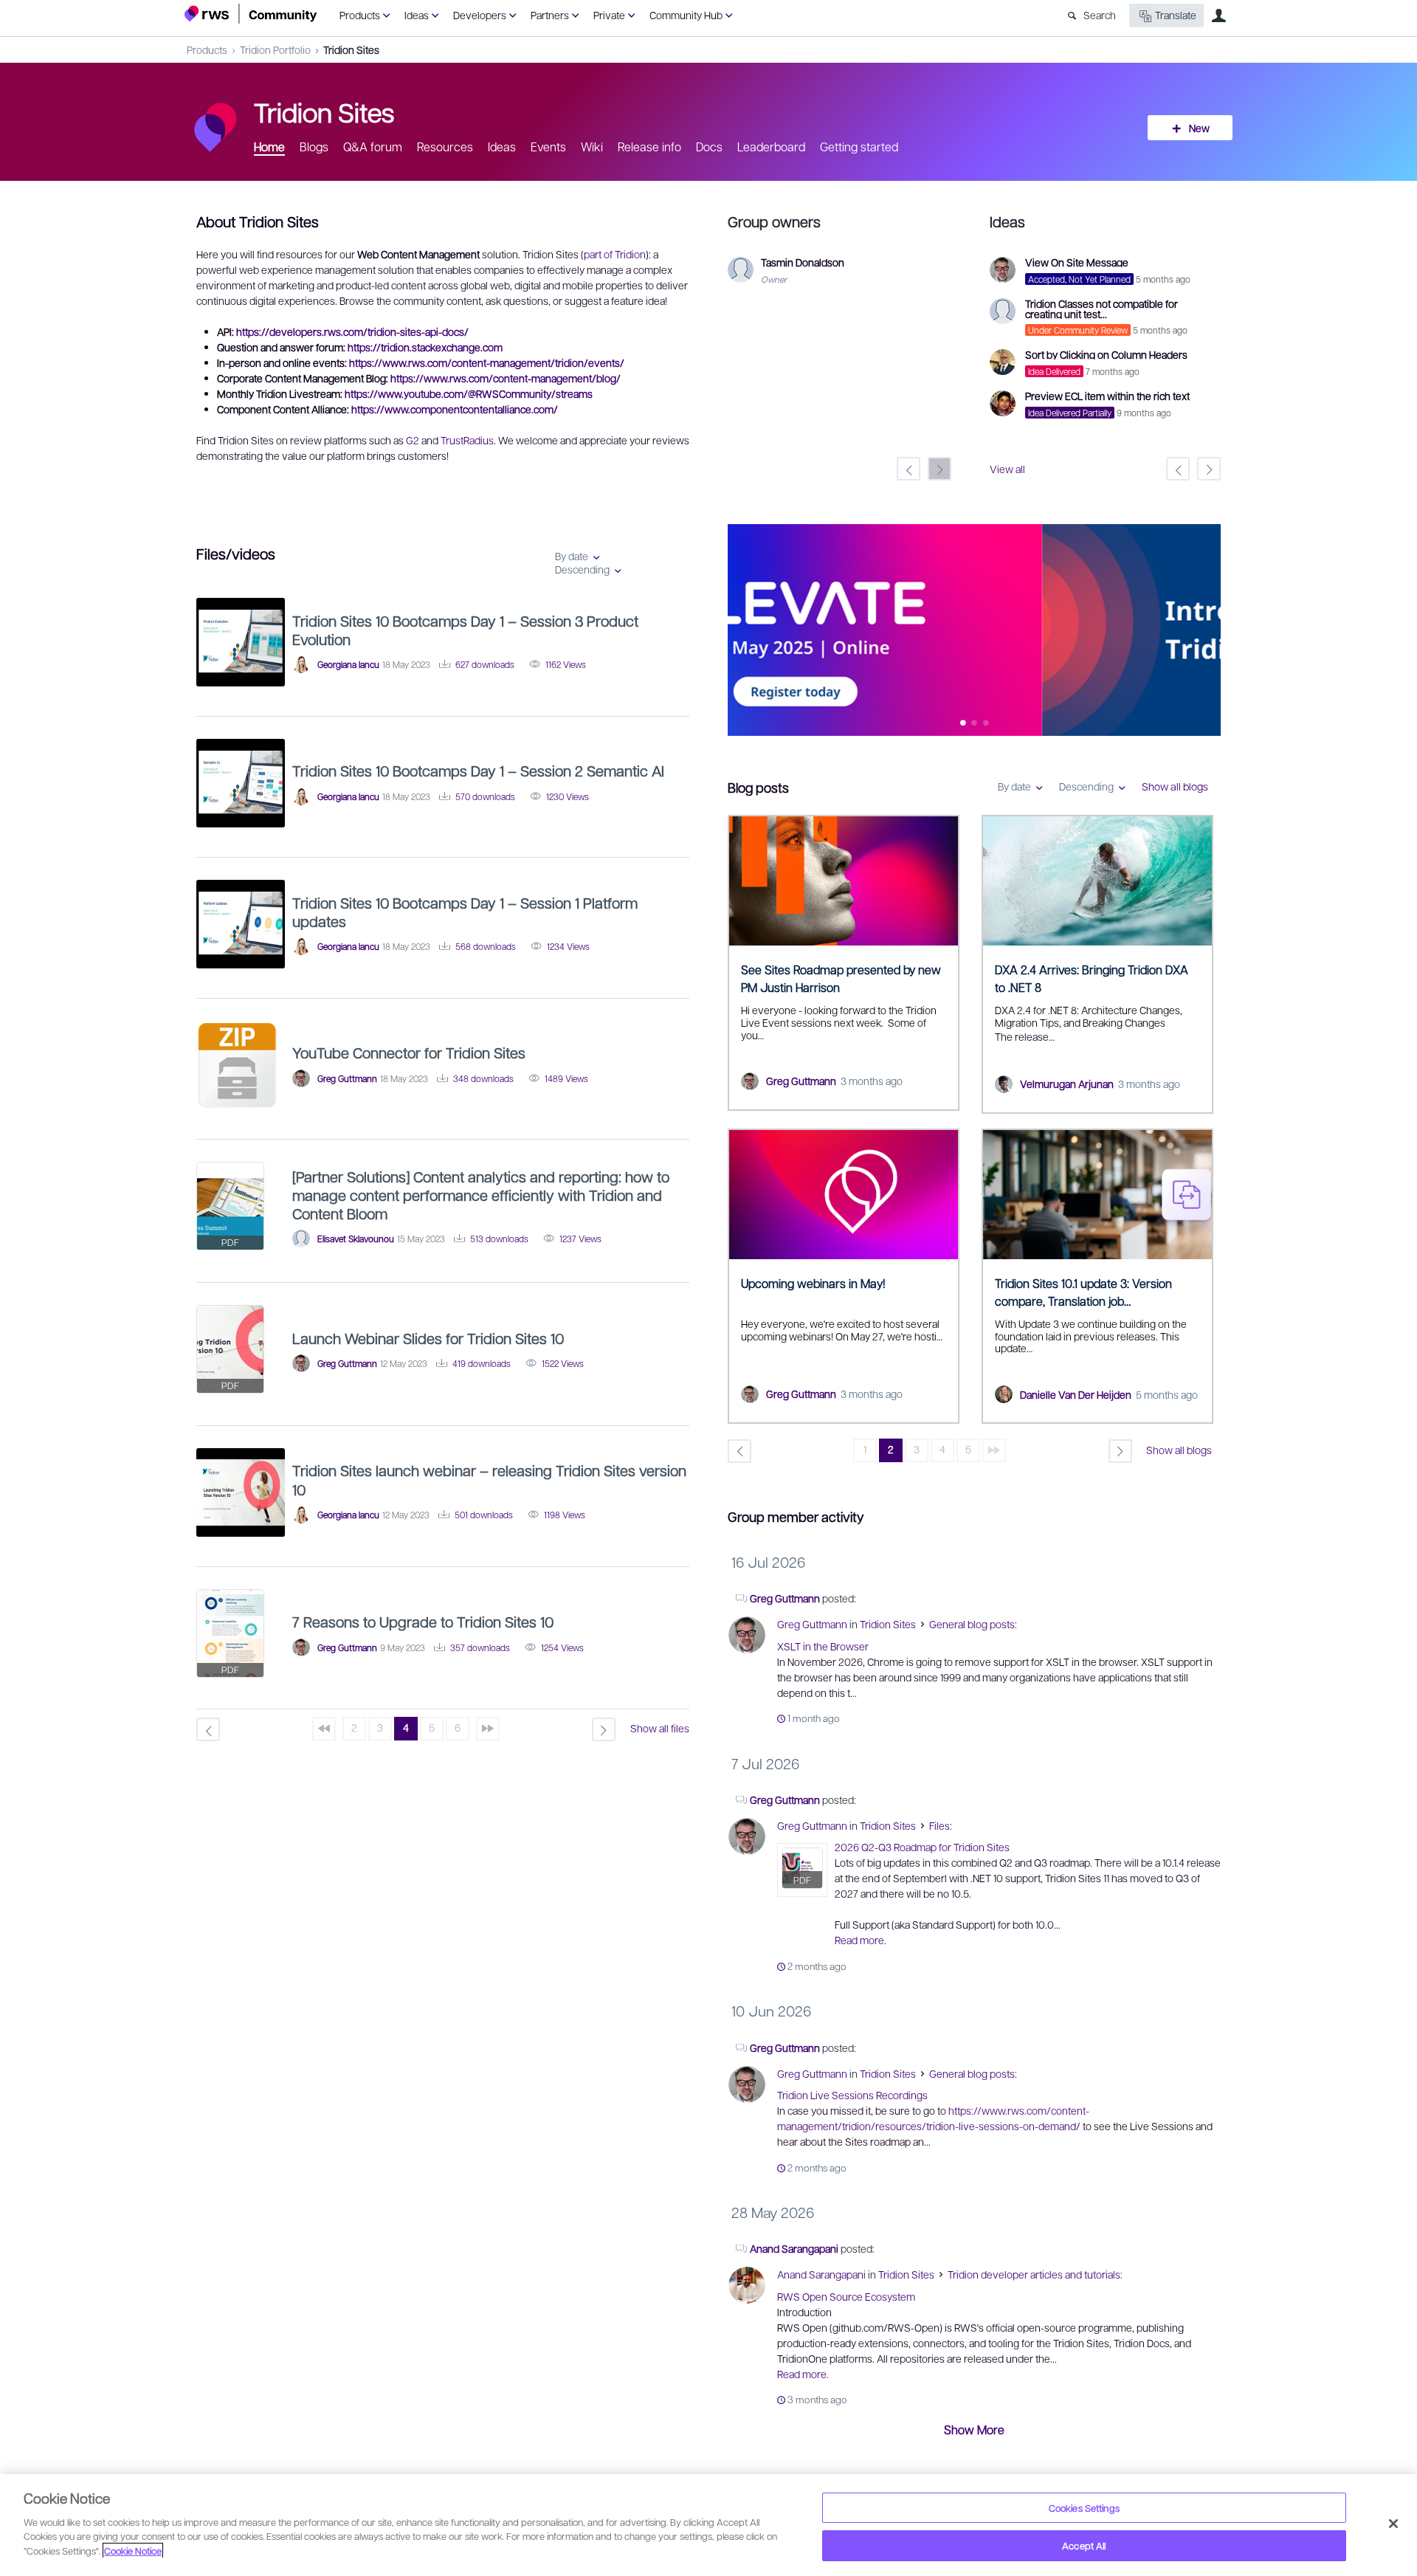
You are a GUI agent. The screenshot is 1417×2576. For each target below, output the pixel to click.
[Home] (251, 14)
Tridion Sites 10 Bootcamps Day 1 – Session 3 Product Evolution (465, 630)
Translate (1176, 15)
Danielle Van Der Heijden (1076, 1394)
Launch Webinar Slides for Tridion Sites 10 (428, 1338)
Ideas (417, 15)
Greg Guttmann (801, 1081)
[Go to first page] (324, 1729)
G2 (413, 440)
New (1199, 128)
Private (609, 15)
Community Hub (686, 15)
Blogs (314, 147)
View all (1007, 469)
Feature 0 (963, 724)
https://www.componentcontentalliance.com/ (455, 409)
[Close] (1393, 2524)
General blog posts (972, 1624)
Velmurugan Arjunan (1067, 1084)
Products (360, 15)
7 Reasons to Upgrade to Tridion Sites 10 (423, 1622)
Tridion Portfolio (275, 49)
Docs (709, 147)
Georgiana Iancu (348, 664)
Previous (739, 631)
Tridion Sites (351, 49)
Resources (445, 147)
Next (1210, 631)
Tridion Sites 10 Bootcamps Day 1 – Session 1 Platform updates (465, 912)
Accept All (1084, 2545)
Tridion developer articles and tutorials (1034, 2274)
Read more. (861, 1940)
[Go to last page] (994, 1450)
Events (548, 147)
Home (269, 147)
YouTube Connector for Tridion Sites (409, 1053)
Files (940, 1825)
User (1218, 16)
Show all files (660, 1728)
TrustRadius (467, 440)
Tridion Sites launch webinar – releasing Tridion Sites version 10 (489, 1480)
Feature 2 (986, 724)
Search (1100, 15)
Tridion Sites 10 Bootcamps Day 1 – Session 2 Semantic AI (478, 771)
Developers (480, 15)
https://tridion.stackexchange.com (425, 347)
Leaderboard (771, 147)
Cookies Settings (1084, 2508)
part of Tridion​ (615, 254)
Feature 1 (975, 724)
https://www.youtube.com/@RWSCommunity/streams (469, 393)
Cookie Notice (133, 2551)
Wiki (592, 147)
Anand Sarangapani (794, 2248)
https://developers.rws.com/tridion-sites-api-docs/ (352, 331)
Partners (550, 15)
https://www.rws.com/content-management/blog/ (506, 378)
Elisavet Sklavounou (356, 1239)
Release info (649, 147)
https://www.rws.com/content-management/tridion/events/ (487, 362)
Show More (974, 2429)
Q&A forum (373, 147)
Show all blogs (1175, 786)
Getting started (859, 147)
